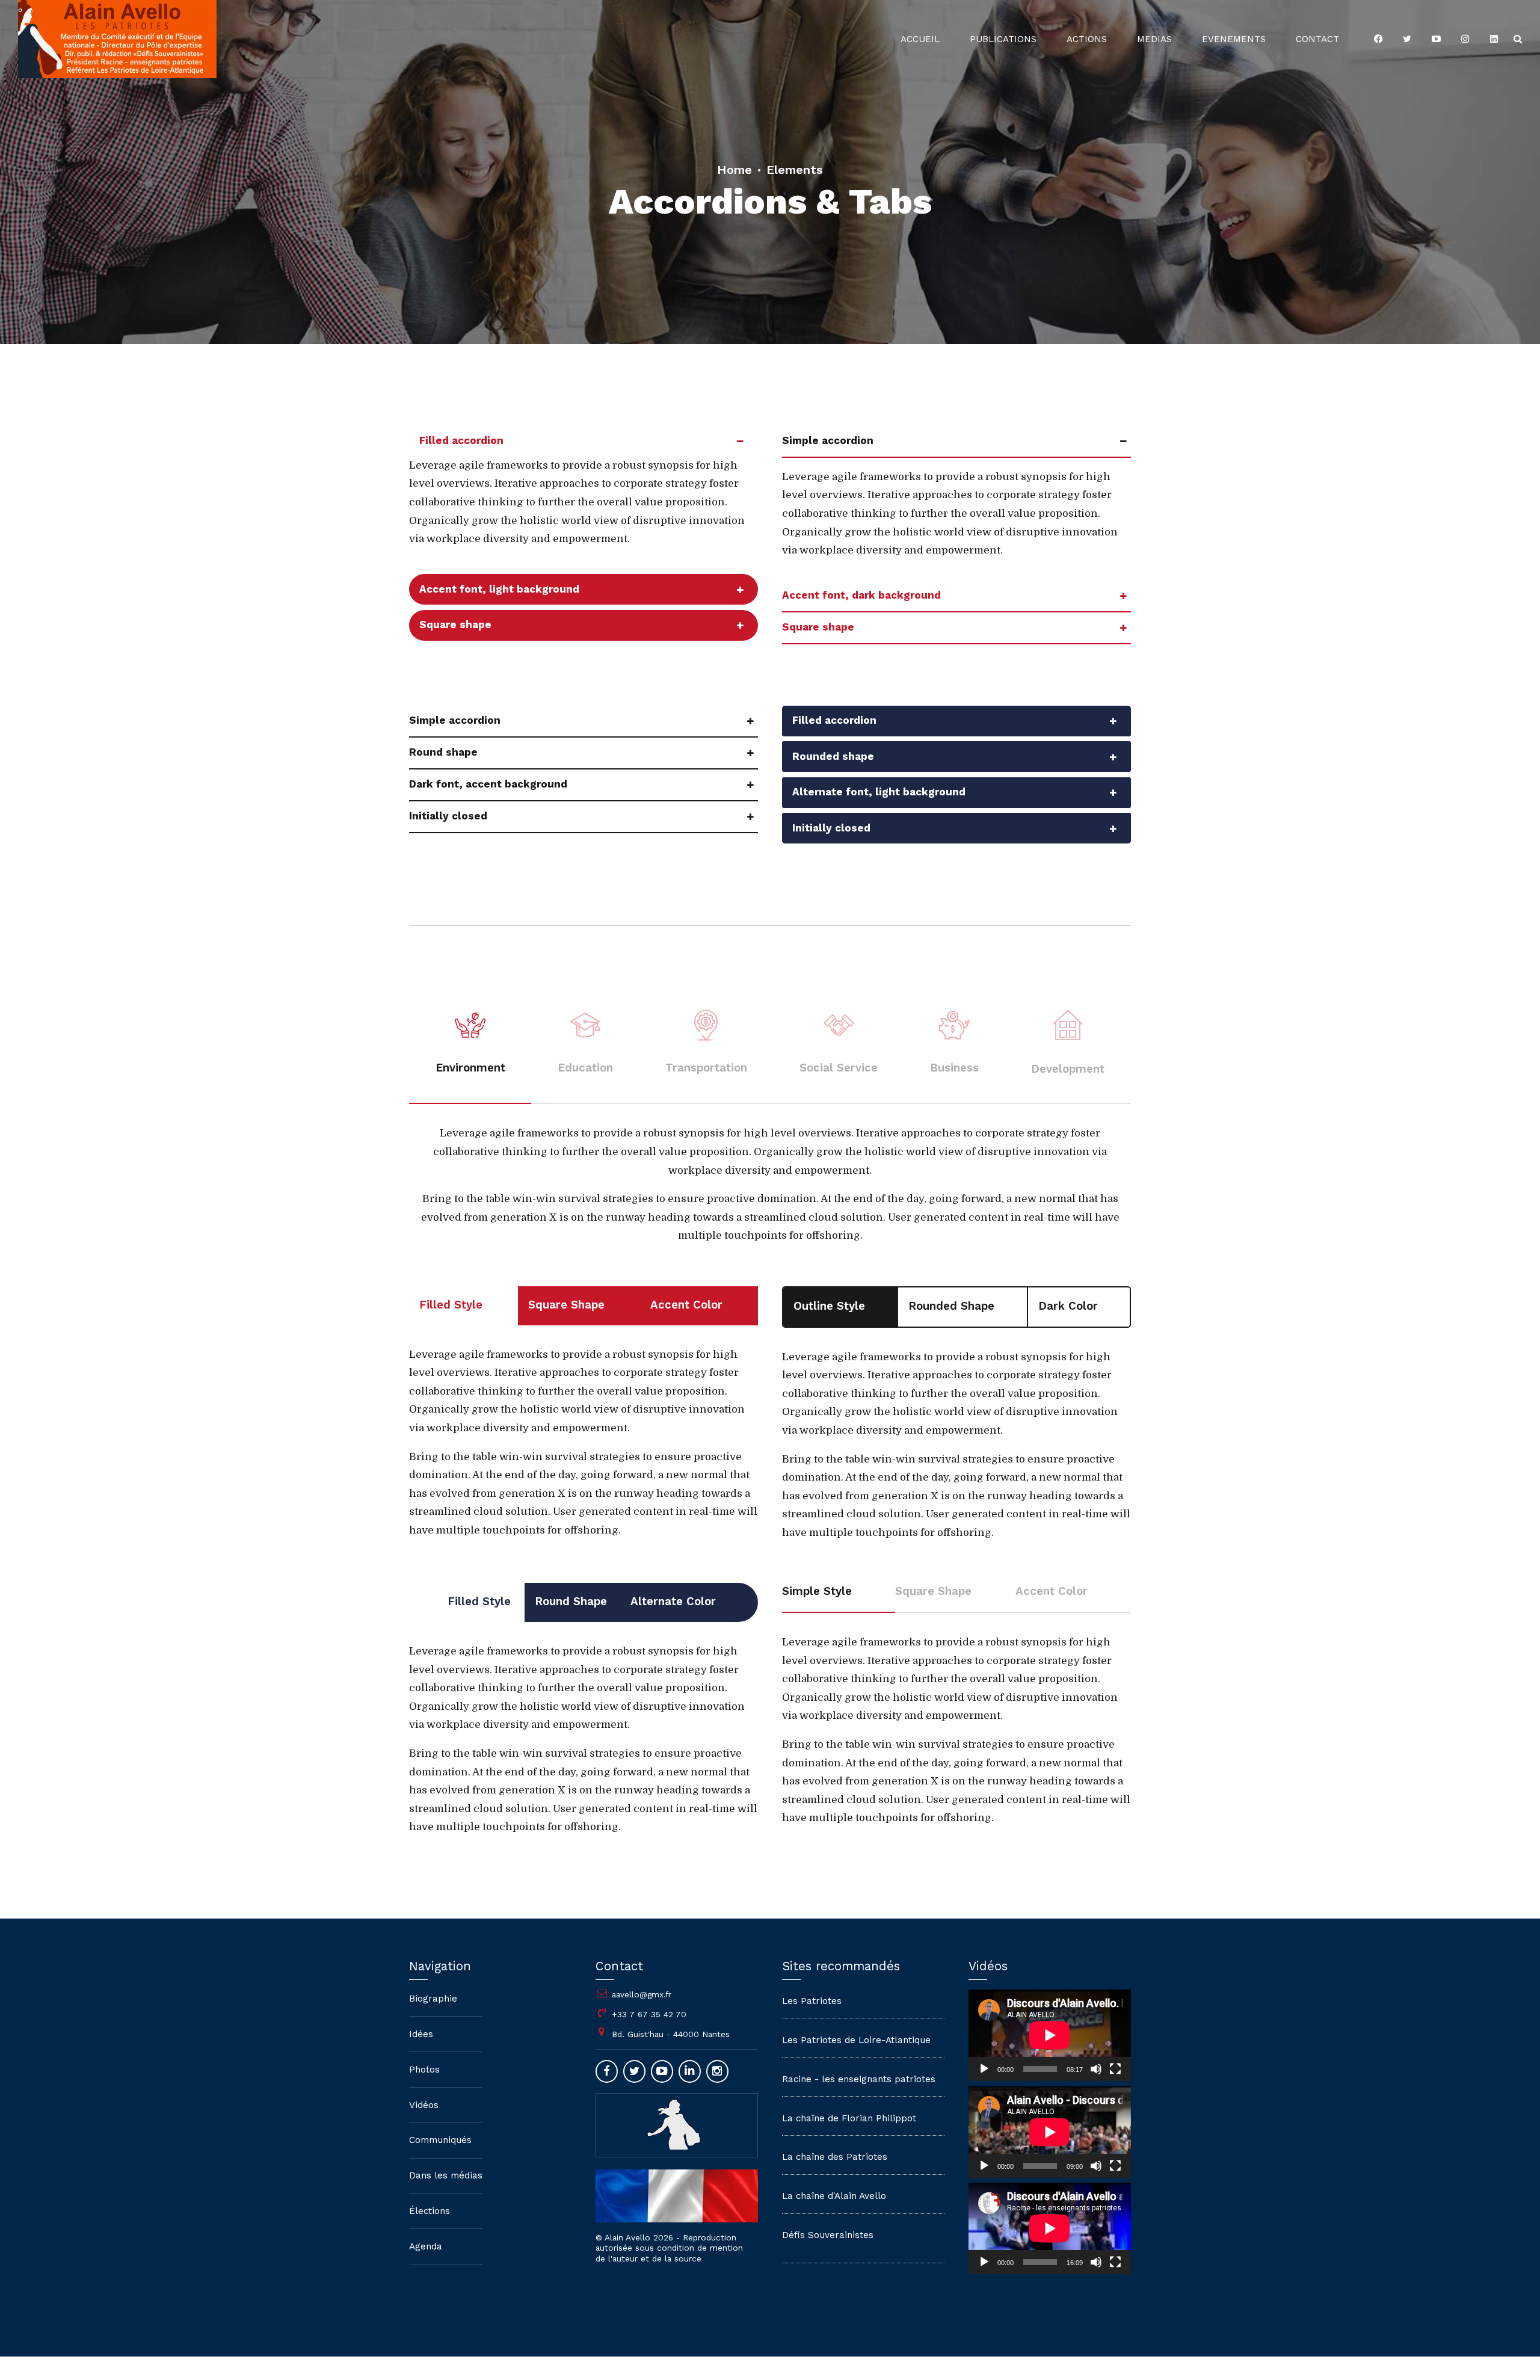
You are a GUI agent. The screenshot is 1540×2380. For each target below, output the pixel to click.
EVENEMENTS (1234, 39)
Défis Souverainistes (828, 2235)
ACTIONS (1087, 39)
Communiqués (440, 2140)
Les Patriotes (812, 2001)
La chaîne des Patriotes (835, 2157)
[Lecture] (984, 2069)
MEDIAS (1154, 39)
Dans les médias (446, 2175)
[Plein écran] (1115, 2069)
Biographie (433, 1999)
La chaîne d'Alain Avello (834, 2196)
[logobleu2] (677, 2124)
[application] (1050, 2035)
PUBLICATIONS (1003, 39)
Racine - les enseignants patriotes (859, 2079)
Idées (421, 2034)
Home (735, 170)
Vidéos (424, 2105)
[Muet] (1096, 2069)
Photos (424, 2070)
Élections (430, 2211)
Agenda (426, 2246)
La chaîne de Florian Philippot (849, 2118)
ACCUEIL (920, 39)
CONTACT (1317, 39)
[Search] (1518, 39)
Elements (795, 170)
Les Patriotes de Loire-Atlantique (856, 2040)
